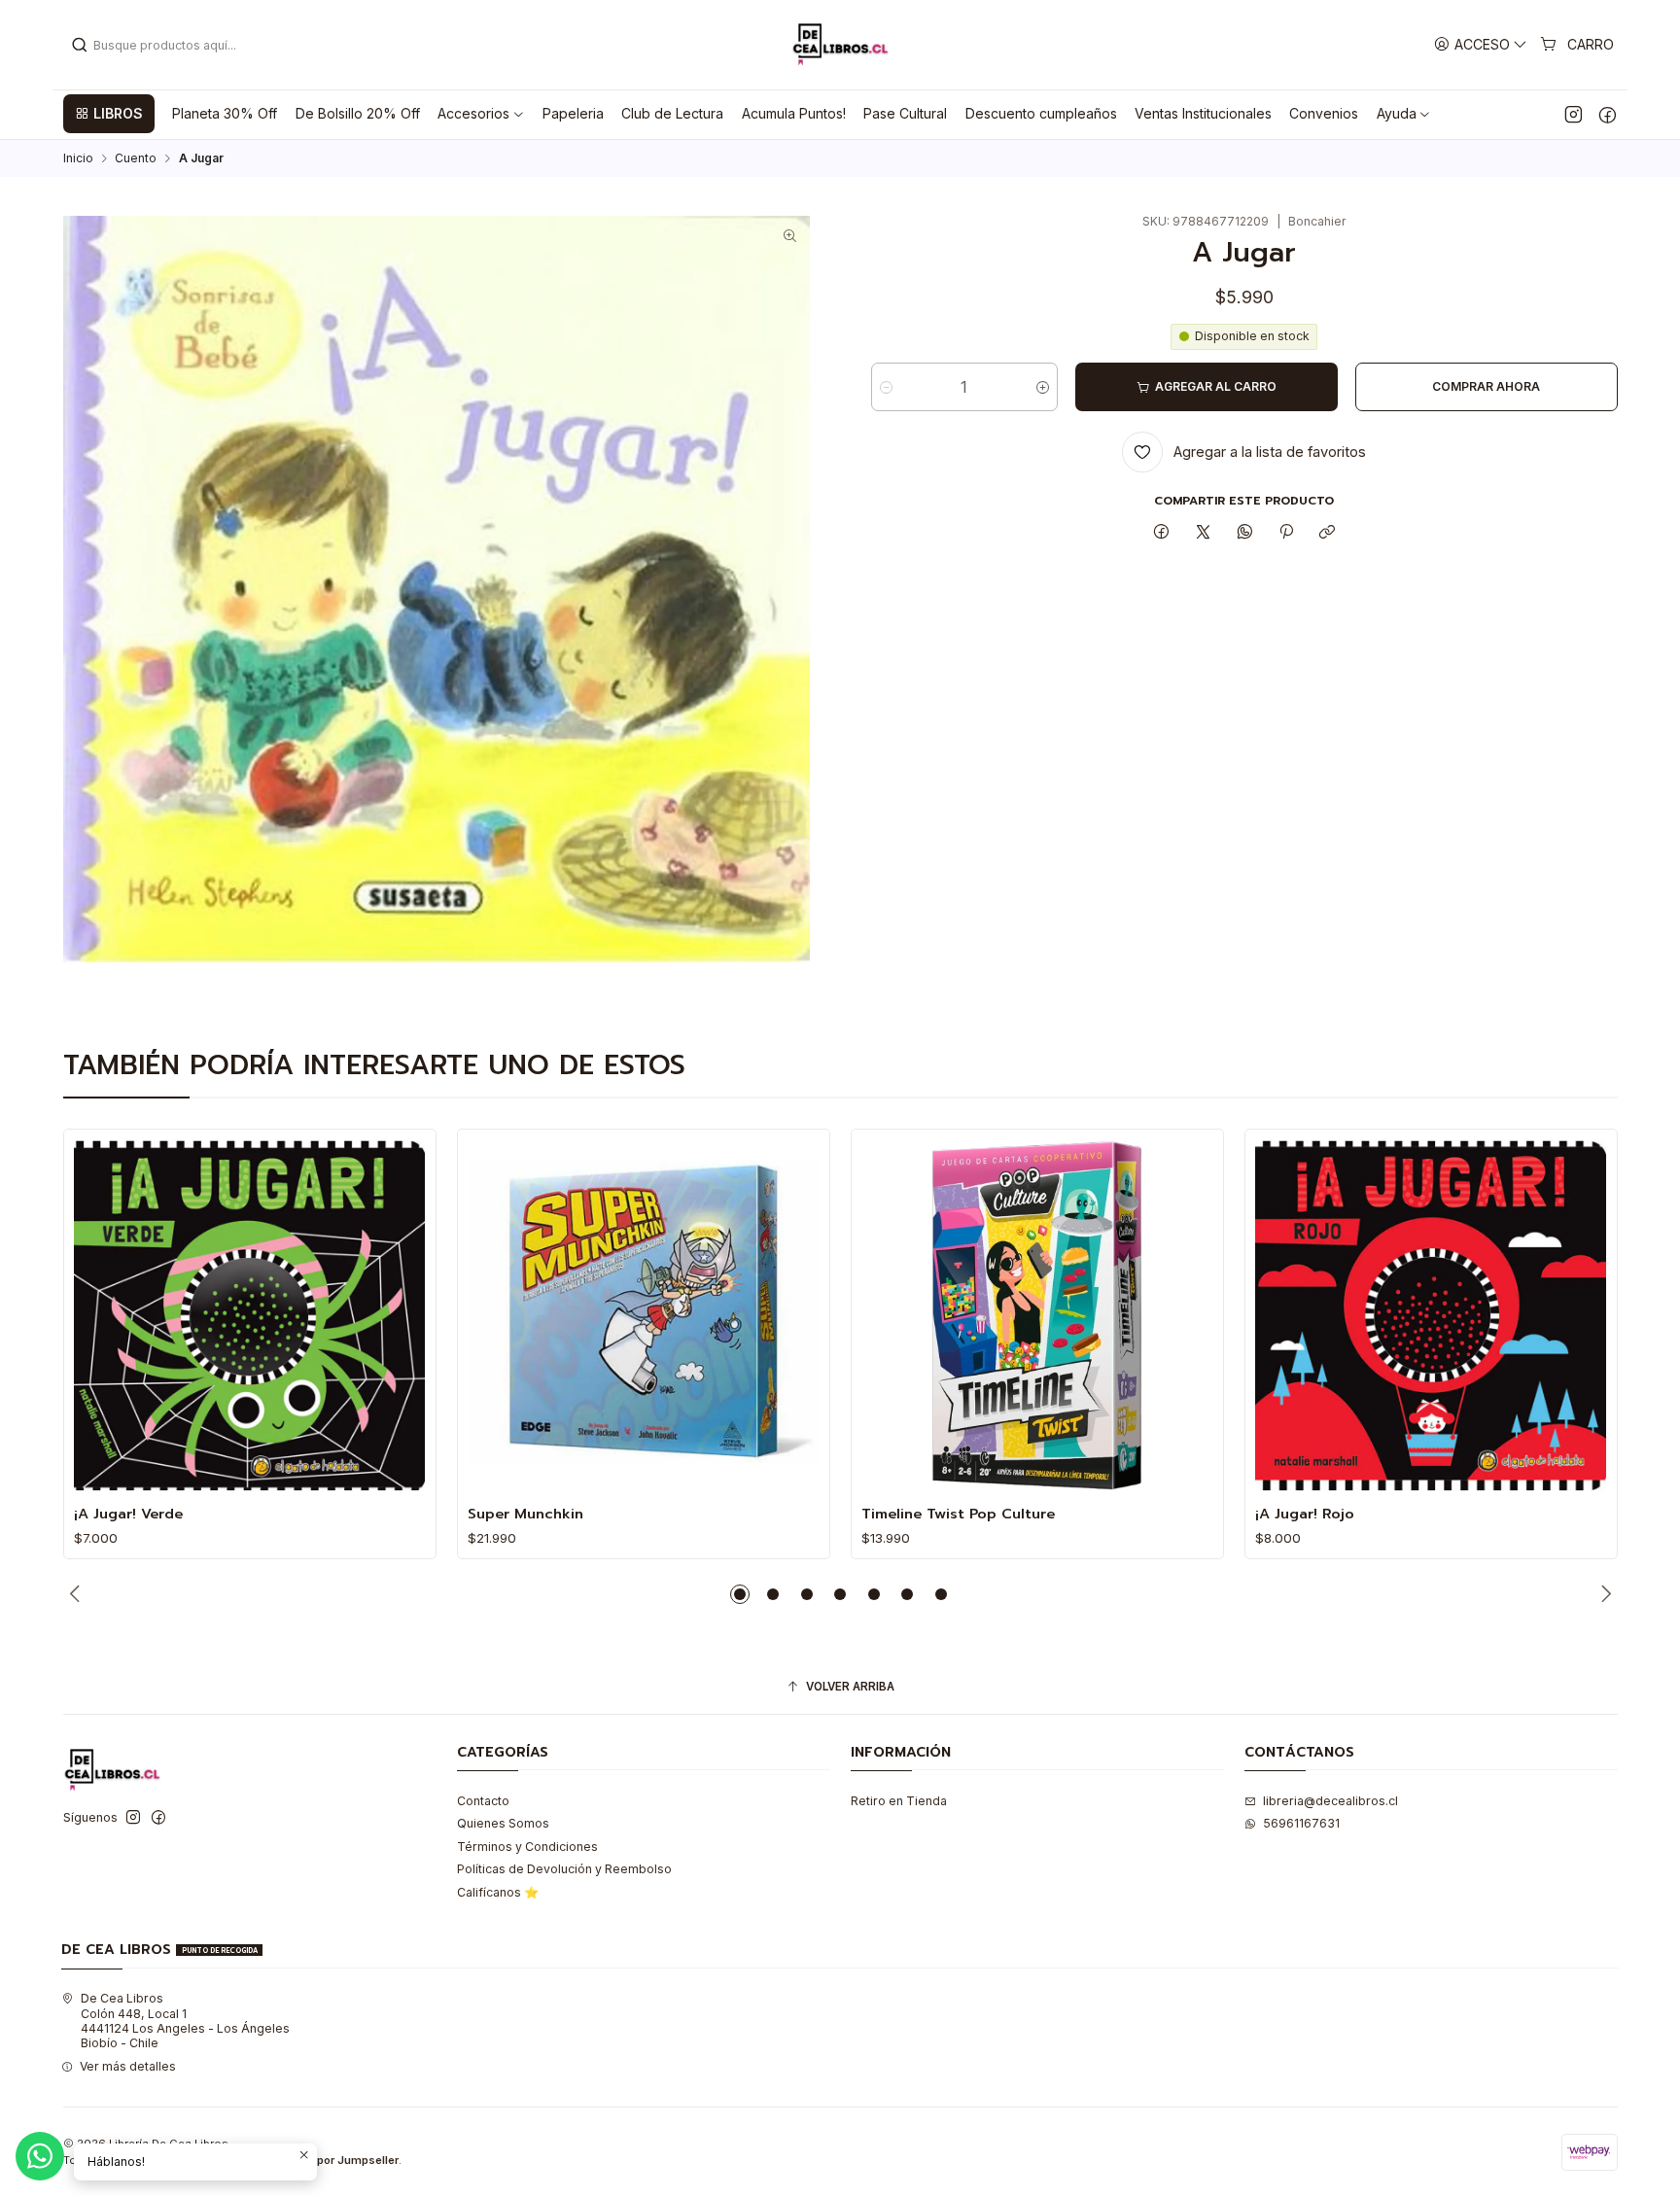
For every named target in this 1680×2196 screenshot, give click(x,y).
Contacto (483, 1801)
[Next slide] (1603, 1594)
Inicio (78, 158)
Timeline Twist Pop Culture (958, 1514)
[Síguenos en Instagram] (1574, 114)
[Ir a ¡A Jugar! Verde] (249, 1316)
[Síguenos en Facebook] (1608, 114)
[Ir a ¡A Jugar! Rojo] (1431, 1316)
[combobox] (170, 45)
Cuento (136, 158)
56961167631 (1301, 1823)
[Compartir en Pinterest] (1286, 532)
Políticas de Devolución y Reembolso (564, 1869)
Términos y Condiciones (527, 1847)
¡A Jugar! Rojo (1305, 1514)
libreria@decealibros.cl (1330, 1801)
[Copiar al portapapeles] (1328, 532)
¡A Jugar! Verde (128, 1514)
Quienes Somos (503, 1823)
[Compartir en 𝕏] (1204, 532)
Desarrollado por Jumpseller (322, 2160)
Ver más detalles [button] (128, 2066)
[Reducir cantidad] (886, 387)
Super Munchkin (525, 1514)
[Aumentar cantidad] (1043, 387)
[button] (109, 114)
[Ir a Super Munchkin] (643, 1316)
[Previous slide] (78, 1594)
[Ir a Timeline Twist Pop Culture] (1037, 1316)
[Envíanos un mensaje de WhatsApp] (40, 2156)
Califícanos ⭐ (498, 1892)
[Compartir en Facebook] (1162, 532)
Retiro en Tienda (899, 1801)
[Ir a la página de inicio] (840, 45)
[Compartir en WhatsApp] (1244, 532)
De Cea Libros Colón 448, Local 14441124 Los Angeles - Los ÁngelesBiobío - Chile (185, 2021)
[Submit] (80, 45)
